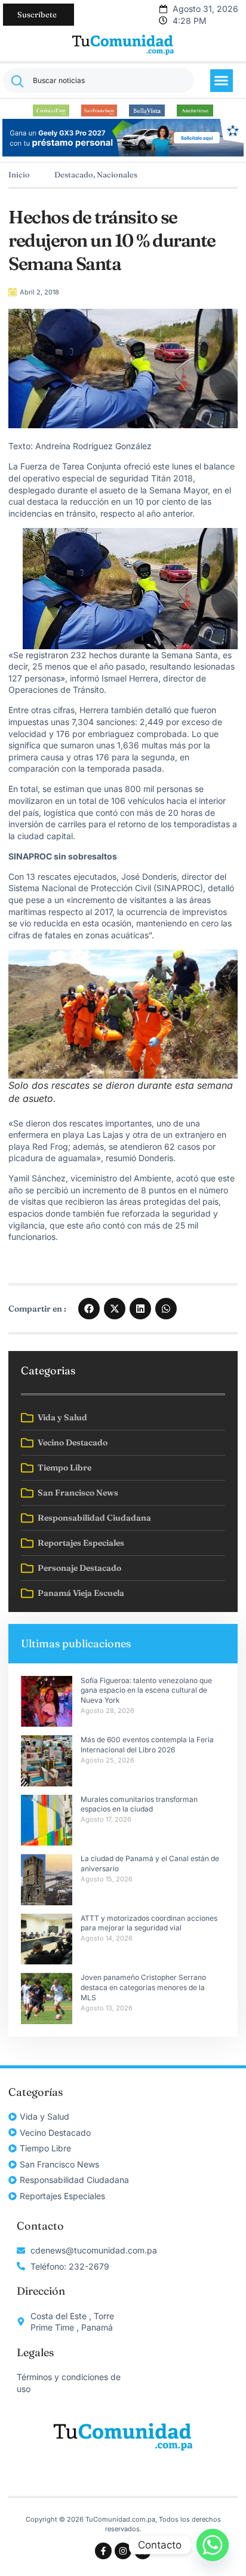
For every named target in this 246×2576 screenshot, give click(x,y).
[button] (222, 81)
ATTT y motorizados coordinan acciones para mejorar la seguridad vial (149, 1923)
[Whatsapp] (213, 2545)
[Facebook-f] (103, 2551)
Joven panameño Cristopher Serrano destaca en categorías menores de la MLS (144, 1987)
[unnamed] (123, 153)
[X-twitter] (143, 2551)
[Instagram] (123, 2551)
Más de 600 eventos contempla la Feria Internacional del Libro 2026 (147, 1745)
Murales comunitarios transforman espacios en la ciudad (139, 1804)
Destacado (74, 174)
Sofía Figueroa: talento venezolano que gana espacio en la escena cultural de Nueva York (146, 1691)
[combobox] (99, 80)
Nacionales (117, 174)
